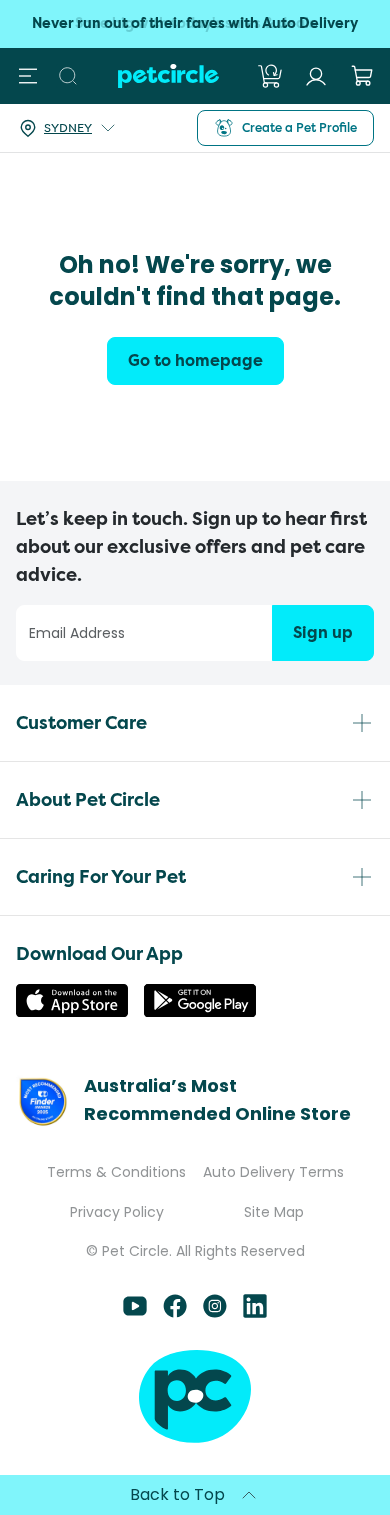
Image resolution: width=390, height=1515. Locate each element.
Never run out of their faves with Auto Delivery (195, 23)
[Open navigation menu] (28, 76)
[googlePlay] (200, 1011)
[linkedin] (255, 1312)
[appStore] (72, 1011)
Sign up (323, 632)
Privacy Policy (117, 1212)
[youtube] (135, 1312)
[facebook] (175, 1312)
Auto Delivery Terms (273, 1172)
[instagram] (215, 1312)
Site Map (274, 1212)
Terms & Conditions (116, 1172)
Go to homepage (195, 360)
